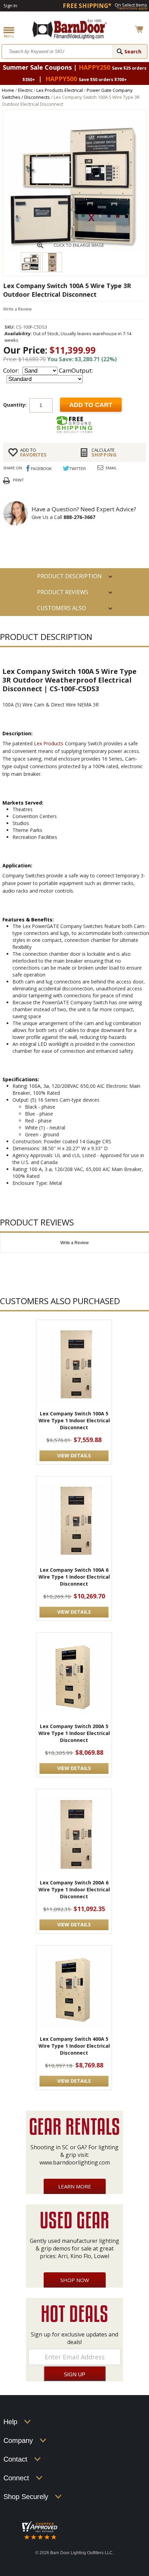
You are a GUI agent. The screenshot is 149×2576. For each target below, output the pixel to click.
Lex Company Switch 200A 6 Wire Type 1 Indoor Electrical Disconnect (74, 1889)
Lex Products (49, 743)
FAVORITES (33, 452)
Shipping (104, 452)
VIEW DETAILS (74, 1455)
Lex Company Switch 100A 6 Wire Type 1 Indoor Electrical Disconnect (74, 1577)
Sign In (10, 6)
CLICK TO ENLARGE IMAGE (79, 245)
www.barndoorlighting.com (75, 2162)
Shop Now (75, 2280)
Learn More (75, 2186)
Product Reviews (63, 592)
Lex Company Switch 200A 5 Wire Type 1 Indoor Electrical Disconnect (74, 1733)
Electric (25, 90)
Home (8, 90)
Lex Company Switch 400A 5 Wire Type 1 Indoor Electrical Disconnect (74, 2046)
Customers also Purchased (62, 610)
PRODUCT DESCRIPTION (69, 576)
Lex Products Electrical (60, 90)
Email (111, 468)
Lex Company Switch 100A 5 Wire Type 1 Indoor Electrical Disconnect (74, 1420)
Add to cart (91, 405)
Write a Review (17, 309)
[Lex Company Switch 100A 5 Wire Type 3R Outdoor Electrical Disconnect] (74, 250)
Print (18, 480)
